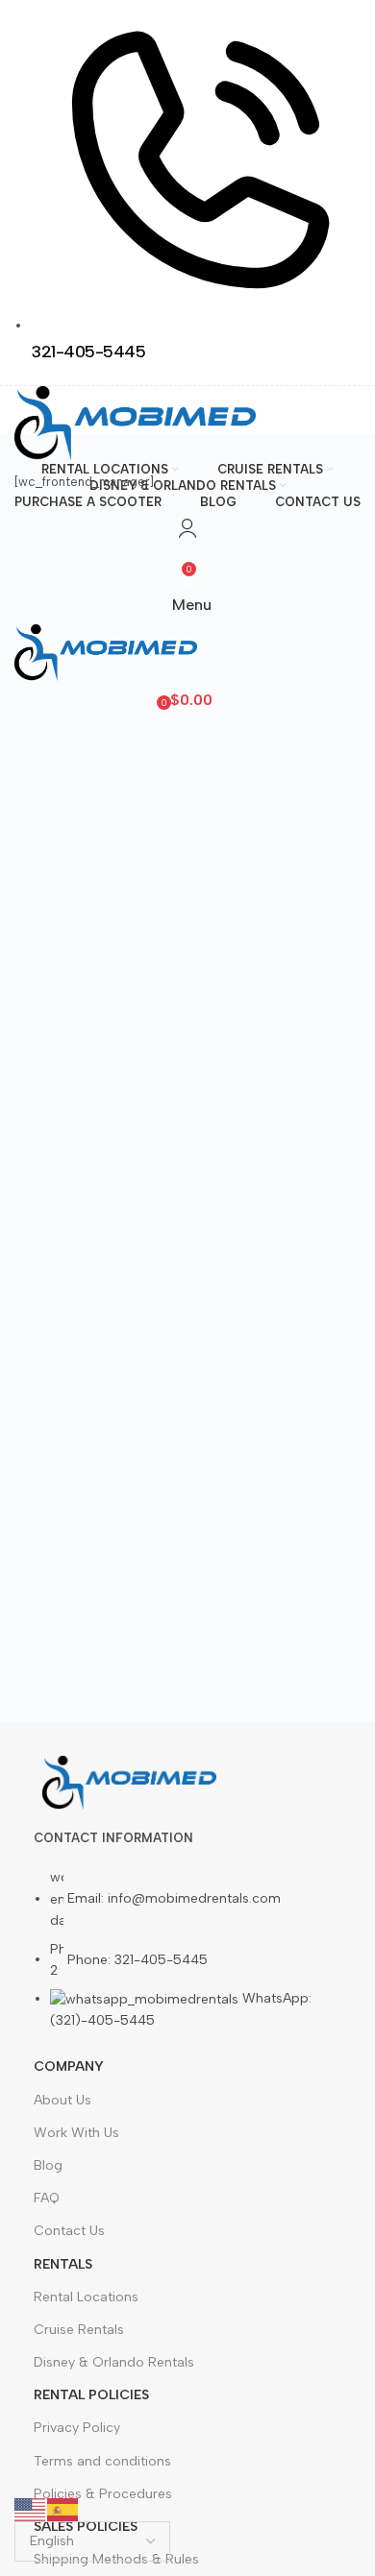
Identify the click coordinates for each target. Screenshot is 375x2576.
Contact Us (69, 2231)
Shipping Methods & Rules (116, 2559)
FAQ (47, 2198)
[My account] (187, 528)
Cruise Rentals (79, 2330)
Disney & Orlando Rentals (114, 2362)
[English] (31, 2508)
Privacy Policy (77, 2428)
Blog (48, 2165)
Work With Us (76, 2133)
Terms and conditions (102, 2461)
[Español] (63, 2508)
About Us (62, 2100)
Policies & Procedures (103, 2494)
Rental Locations (86, 2297)
